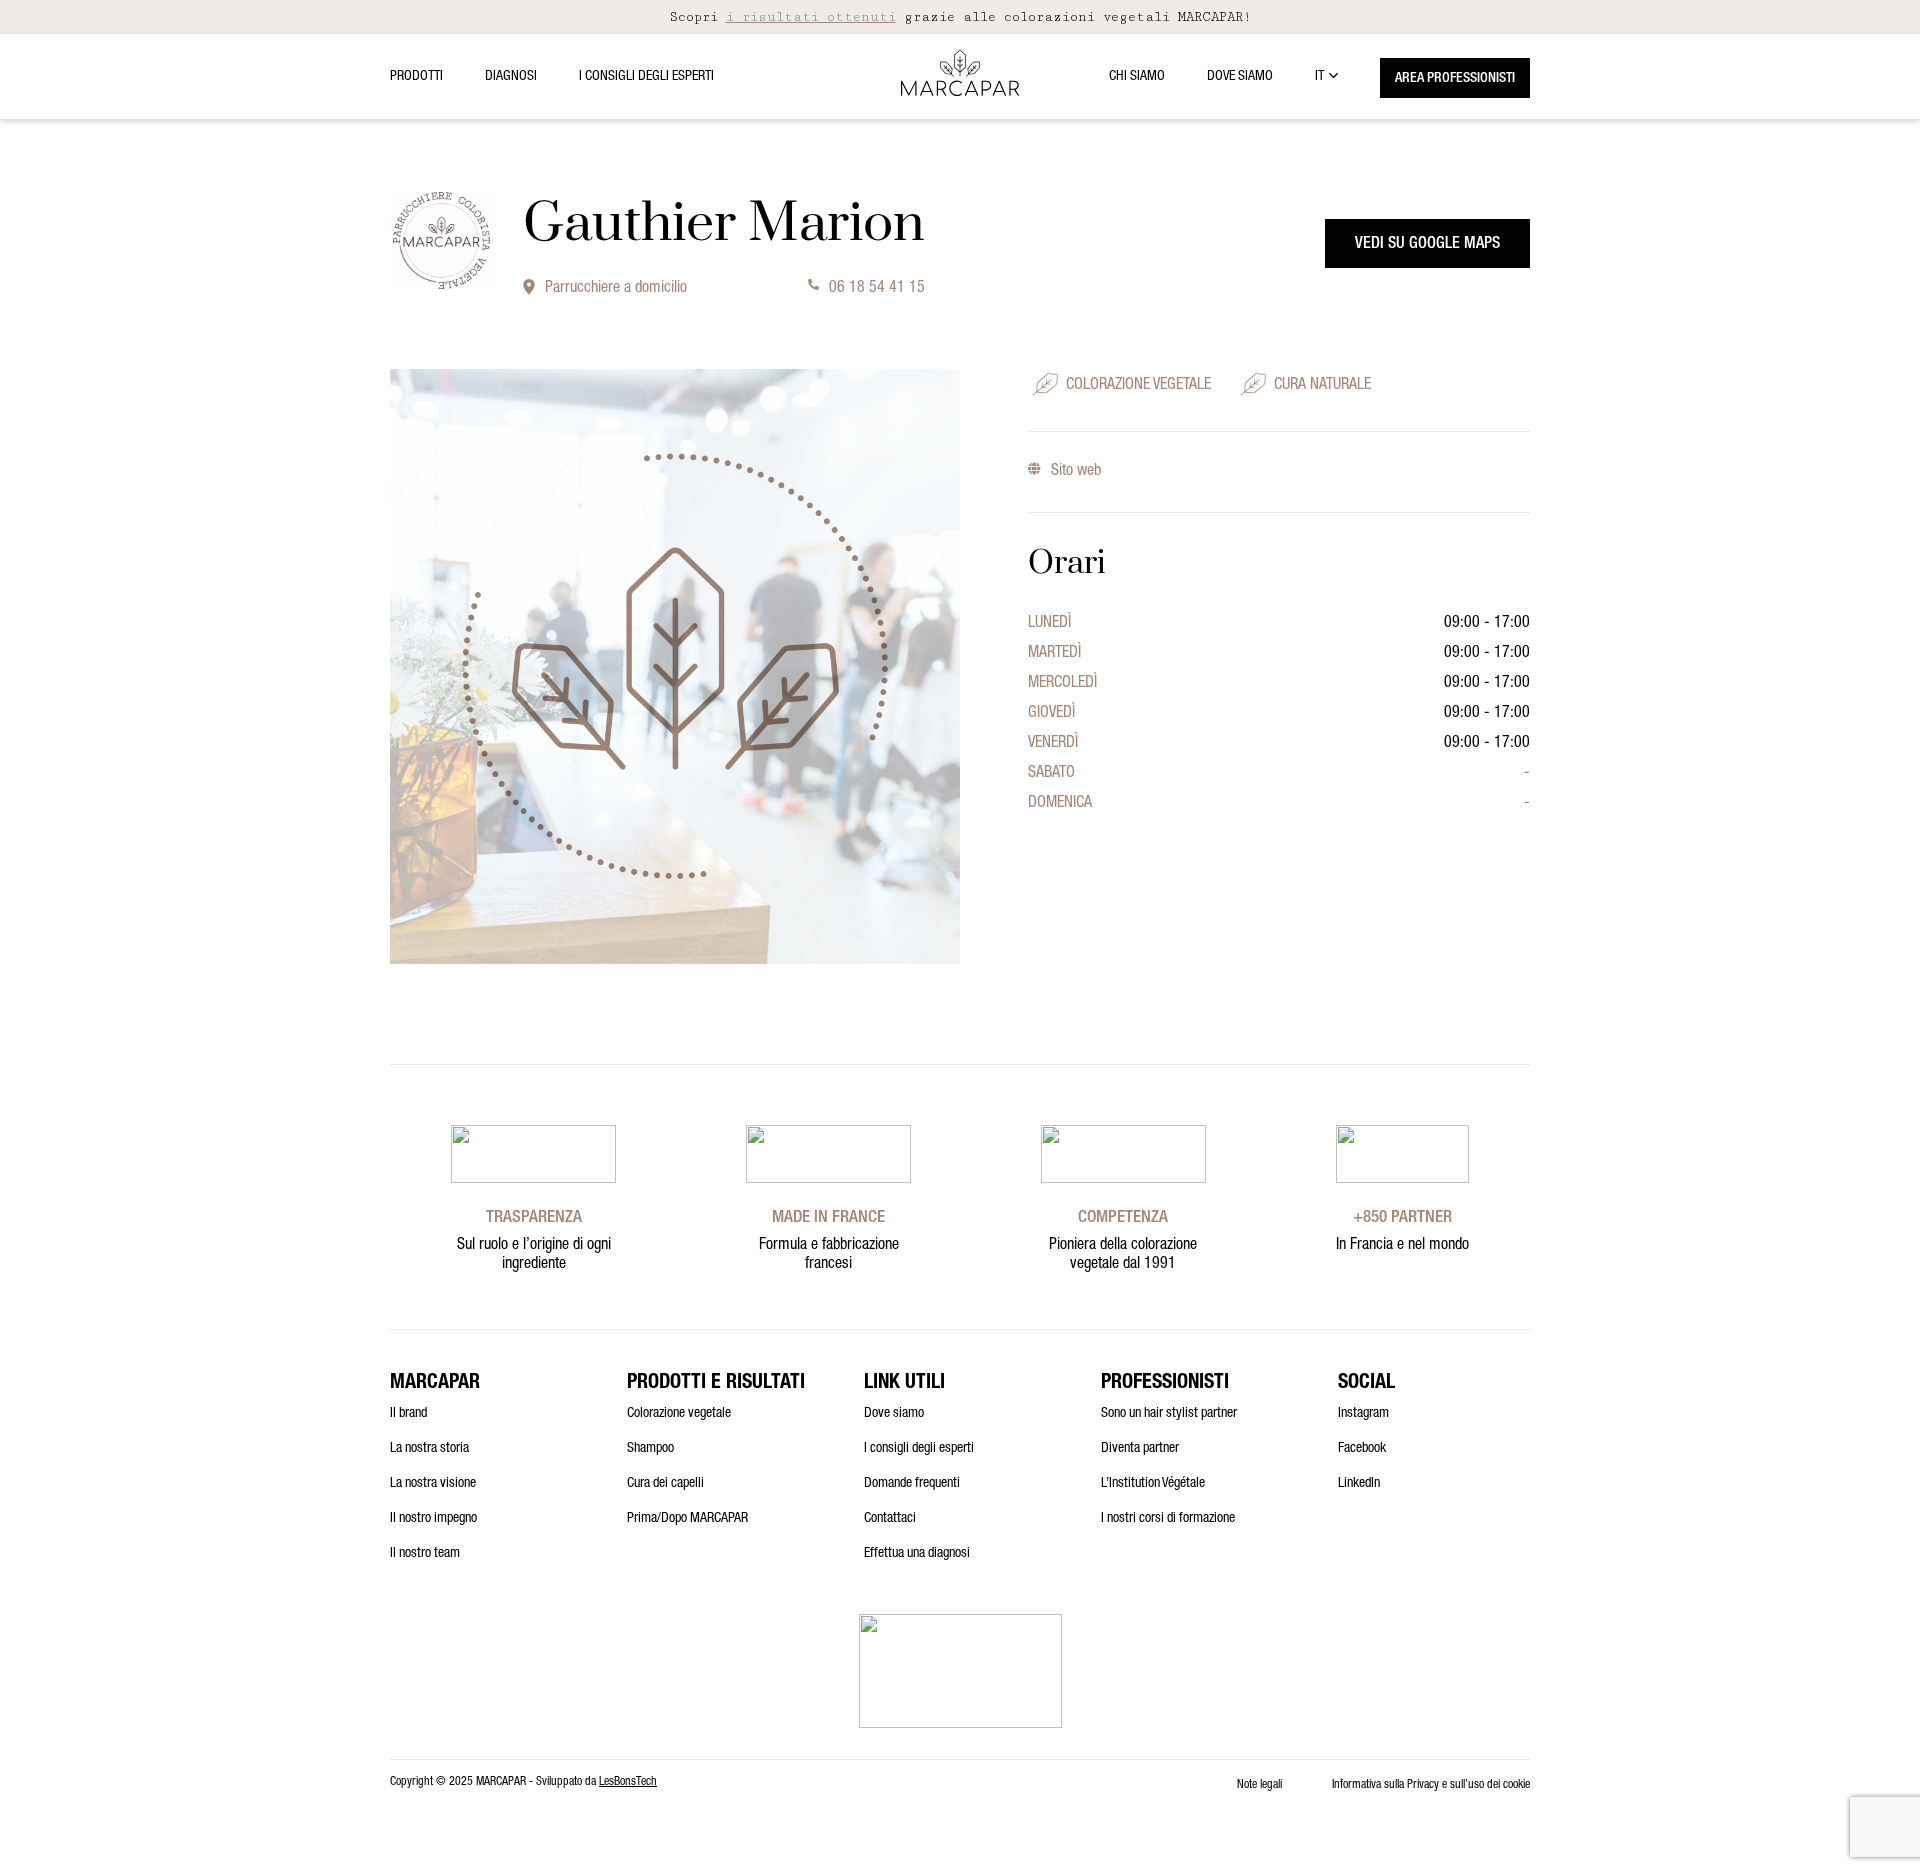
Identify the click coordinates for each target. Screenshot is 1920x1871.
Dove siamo (1240, 77)
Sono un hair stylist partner (1169, 1414)
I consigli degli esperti (646, 77)
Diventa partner (1140, 1449)
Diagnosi (511, 77)
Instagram (1363, 1414)
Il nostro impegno (433, 1519)
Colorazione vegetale (679, 1414)
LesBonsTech (628, 1782)
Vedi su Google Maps (1427, 245)
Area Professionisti (1455, 79)
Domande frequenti (912, 1484)
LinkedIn (1359, 1484)
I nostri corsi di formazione (1168, 1519)
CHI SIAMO (1137, 77)
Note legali (1259, 1785)
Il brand (408, 1414)
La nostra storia (429, 1449)
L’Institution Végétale (1153, 1484)
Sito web (1075, 472)
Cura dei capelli (665, 1484)
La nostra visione (433, 1484)
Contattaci (890, 1519)
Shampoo (650, 1449)
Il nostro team (425, 1554)
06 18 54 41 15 (877, 289)
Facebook (1362, 1449)
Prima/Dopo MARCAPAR (687, 1519)
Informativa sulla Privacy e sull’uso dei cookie (1431, 1785)
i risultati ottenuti (811, 17)
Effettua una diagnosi (917, 1554)
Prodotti (416, 77)
